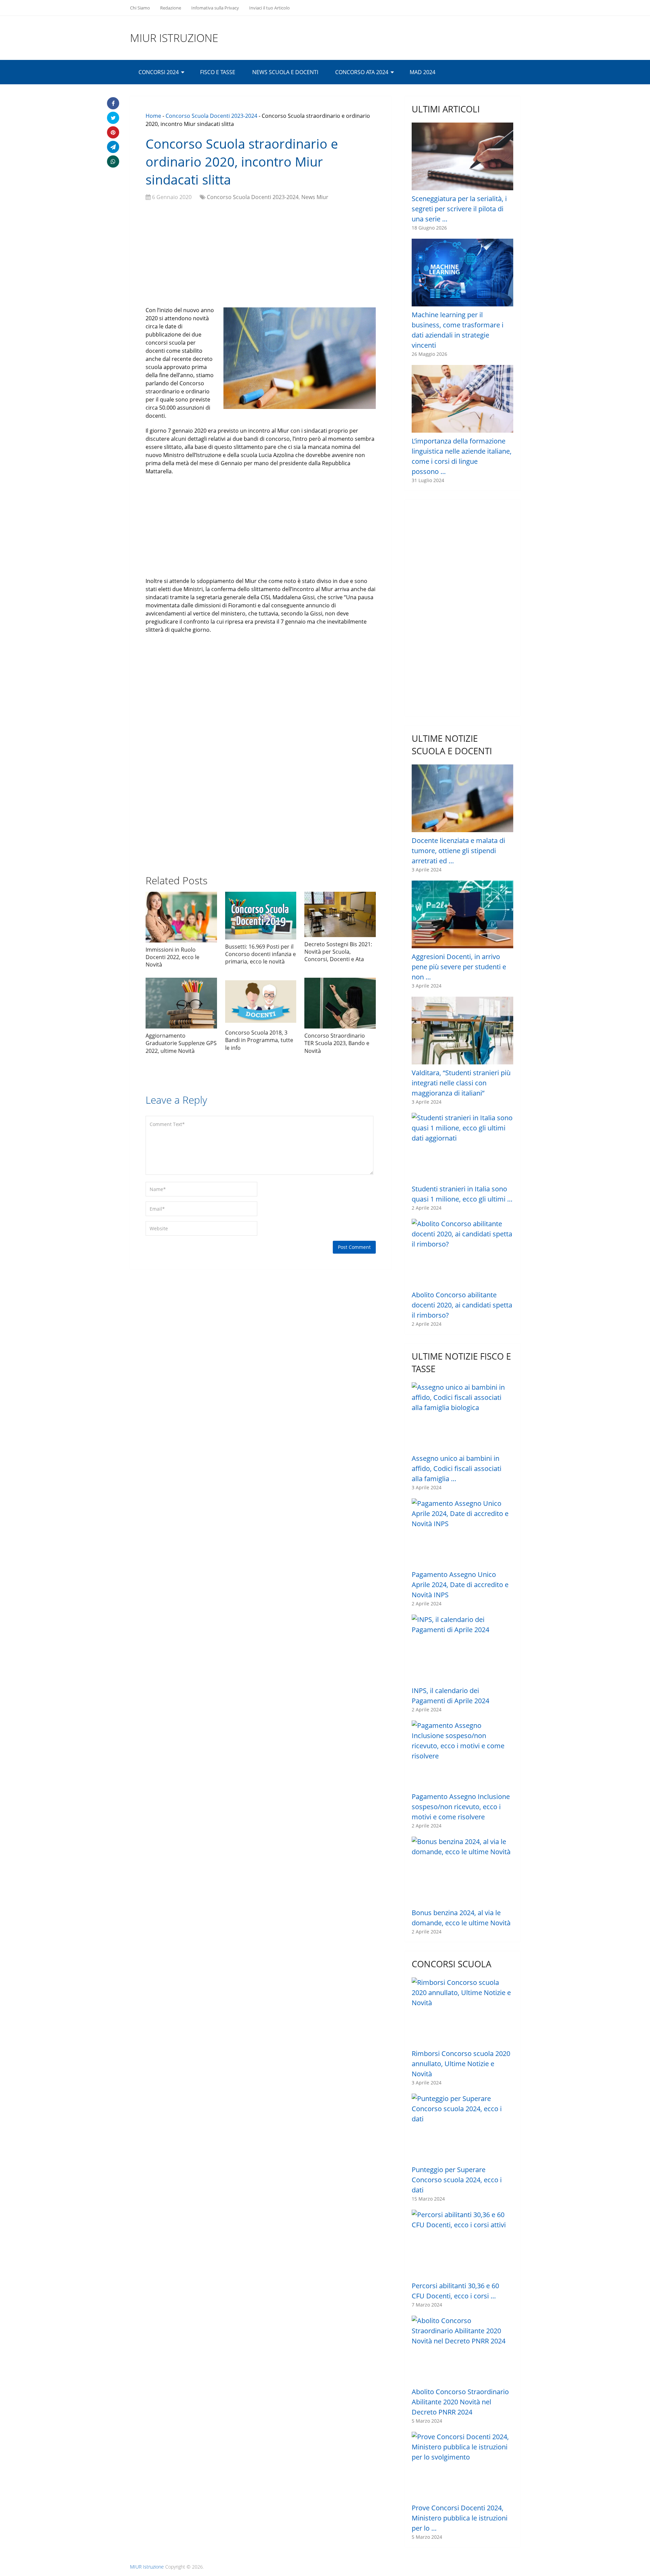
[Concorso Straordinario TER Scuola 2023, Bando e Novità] (340, 1003)
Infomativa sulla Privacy (215, 8)
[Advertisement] (261, 255)
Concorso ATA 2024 (362, 72)
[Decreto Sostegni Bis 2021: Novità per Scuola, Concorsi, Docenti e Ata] (340, 914)
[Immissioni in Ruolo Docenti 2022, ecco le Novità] (181, 917)
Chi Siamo (140, 8)
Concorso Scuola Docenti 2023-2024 (211, 116)
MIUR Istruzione (174, 38)
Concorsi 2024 (159, 72)
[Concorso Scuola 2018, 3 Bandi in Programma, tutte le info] (261, 1002)
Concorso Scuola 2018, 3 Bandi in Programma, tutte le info (259, 1040)
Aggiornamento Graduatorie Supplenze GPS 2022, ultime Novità (181, 1043)
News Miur (315, 197)
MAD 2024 (422, 72)
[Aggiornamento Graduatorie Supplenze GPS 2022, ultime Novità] (181, 1003)
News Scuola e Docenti (285, 72)
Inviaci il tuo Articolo (269, 8)
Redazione (171, 8)
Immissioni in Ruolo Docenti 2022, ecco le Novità (172, 957)
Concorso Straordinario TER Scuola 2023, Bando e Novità (337, 1043)
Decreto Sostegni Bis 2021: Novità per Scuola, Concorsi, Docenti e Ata (338, 952)
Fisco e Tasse (218, 72)
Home (153, 116)
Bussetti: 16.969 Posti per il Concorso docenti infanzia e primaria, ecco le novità (261, 954)
